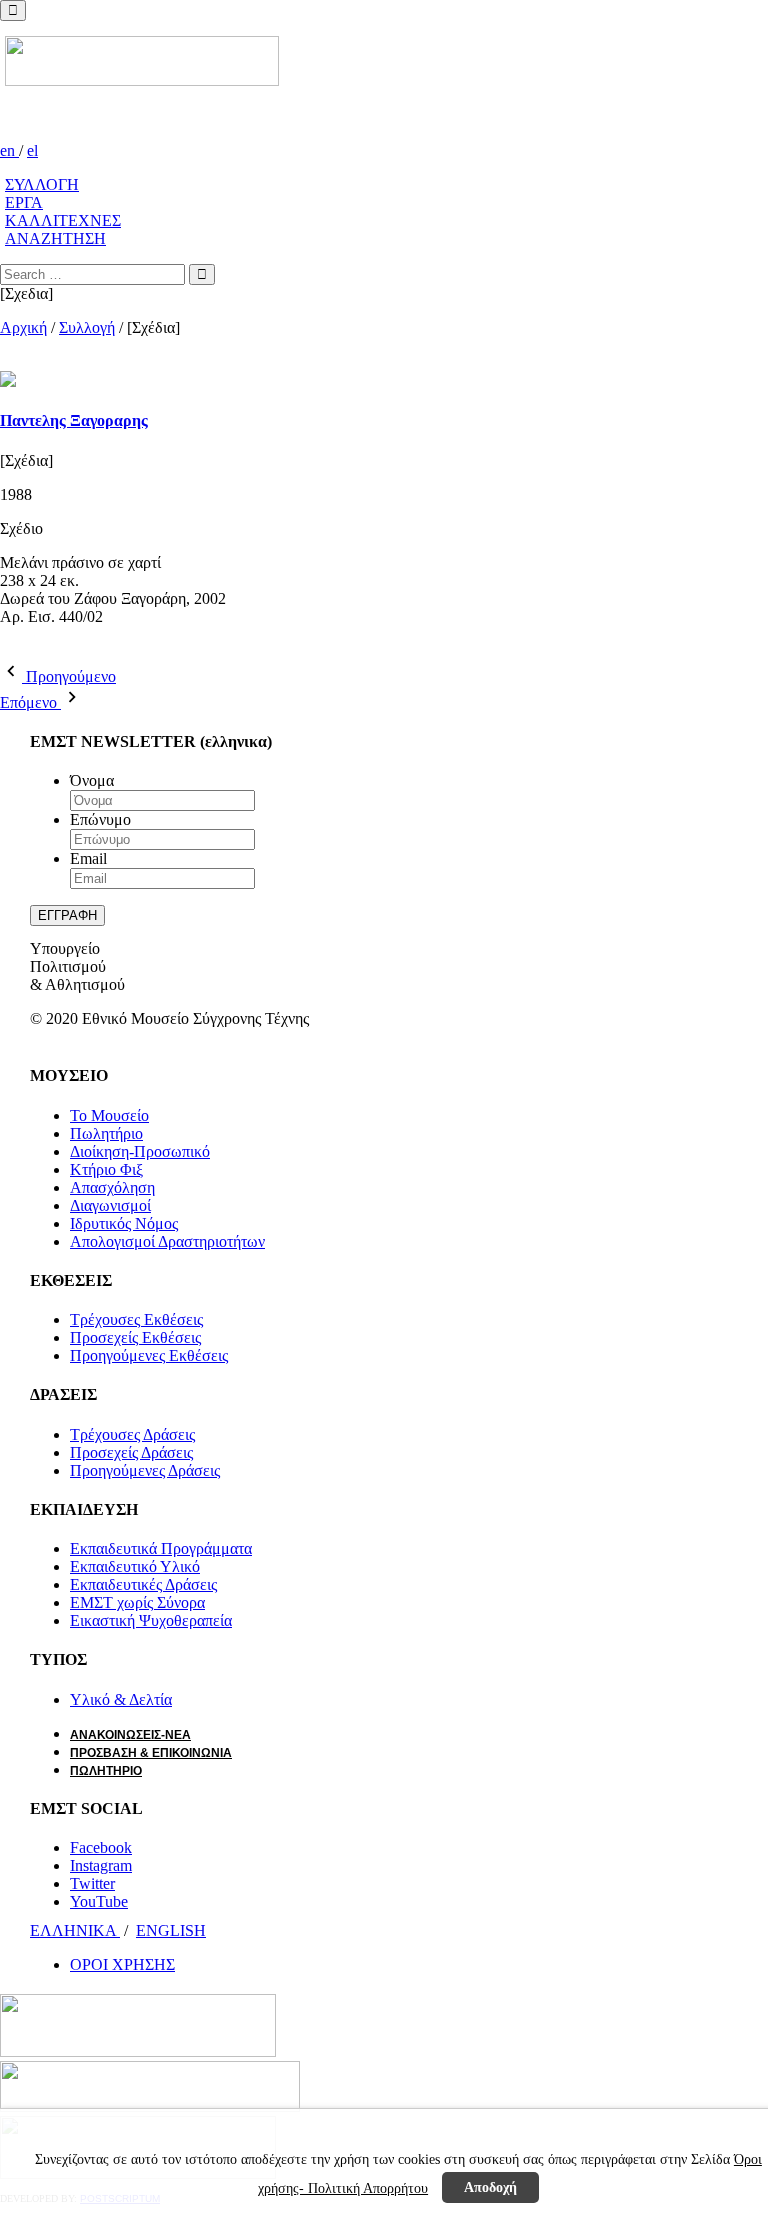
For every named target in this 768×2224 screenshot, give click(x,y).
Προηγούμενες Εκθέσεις (149, 1355)
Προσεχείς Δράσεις (131, 1452)
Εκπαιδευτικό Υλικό (135, 1566)
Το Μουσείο (109, 1115)
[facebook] (6, 650)
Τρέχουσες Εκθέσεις (136, 1319)
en (9, 150)
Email (88, 858)
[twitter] (18, 650)
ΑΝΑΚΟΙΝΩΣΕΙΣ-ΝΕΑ (130, 1735)
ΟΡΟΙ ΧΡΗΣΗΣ (122, 1964)
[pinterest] (30, 650)
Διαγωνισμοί (110, 1205)
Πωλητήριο (106, 1133)
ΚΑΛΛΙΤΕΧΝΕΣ (63, 220)
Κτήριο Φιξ (106, 1169)
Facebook (101, 1847)
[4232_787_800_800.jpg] (6, 361)
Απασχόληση (112, 1187)
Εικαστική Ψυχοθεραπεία (151, 1620)
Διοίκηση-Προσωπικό (140, 1151)
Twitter (92, 1883)
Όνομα (92, 780)
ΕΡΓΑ (24, 202)
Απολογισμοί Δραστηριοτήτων (167, 1241)
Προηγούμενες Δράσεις (145, 1470)
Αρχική (23, 327)
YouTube (99, 1901)
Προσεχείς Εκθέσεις (135, 1337)
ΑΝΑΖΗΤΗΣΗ (55, 238)
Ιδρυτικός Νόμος (124, 1223)
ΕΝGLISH (171, 1930)
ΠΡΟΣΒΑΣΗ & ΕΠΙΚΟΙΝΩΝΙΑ (151, 1753)
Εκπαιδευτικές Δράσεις (143, 1584)
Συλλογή (87, 327)
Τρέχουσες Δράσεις (132, 1434)
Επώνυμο (100, 819)
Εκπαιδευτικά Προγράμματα (161, 1548)
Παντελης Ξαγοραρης (74, 420)
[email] (42, 650)
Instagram (101, 1865)
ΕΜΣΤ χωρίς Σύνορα (137, 1602)
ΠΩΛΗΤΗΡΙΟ (106, 1771)
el (32, 150)
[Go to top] (13, 10)
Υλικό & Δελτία (121, 1699)
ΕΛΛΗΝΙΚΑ (75, 1930)
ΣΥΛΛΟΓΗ (42, 184)
